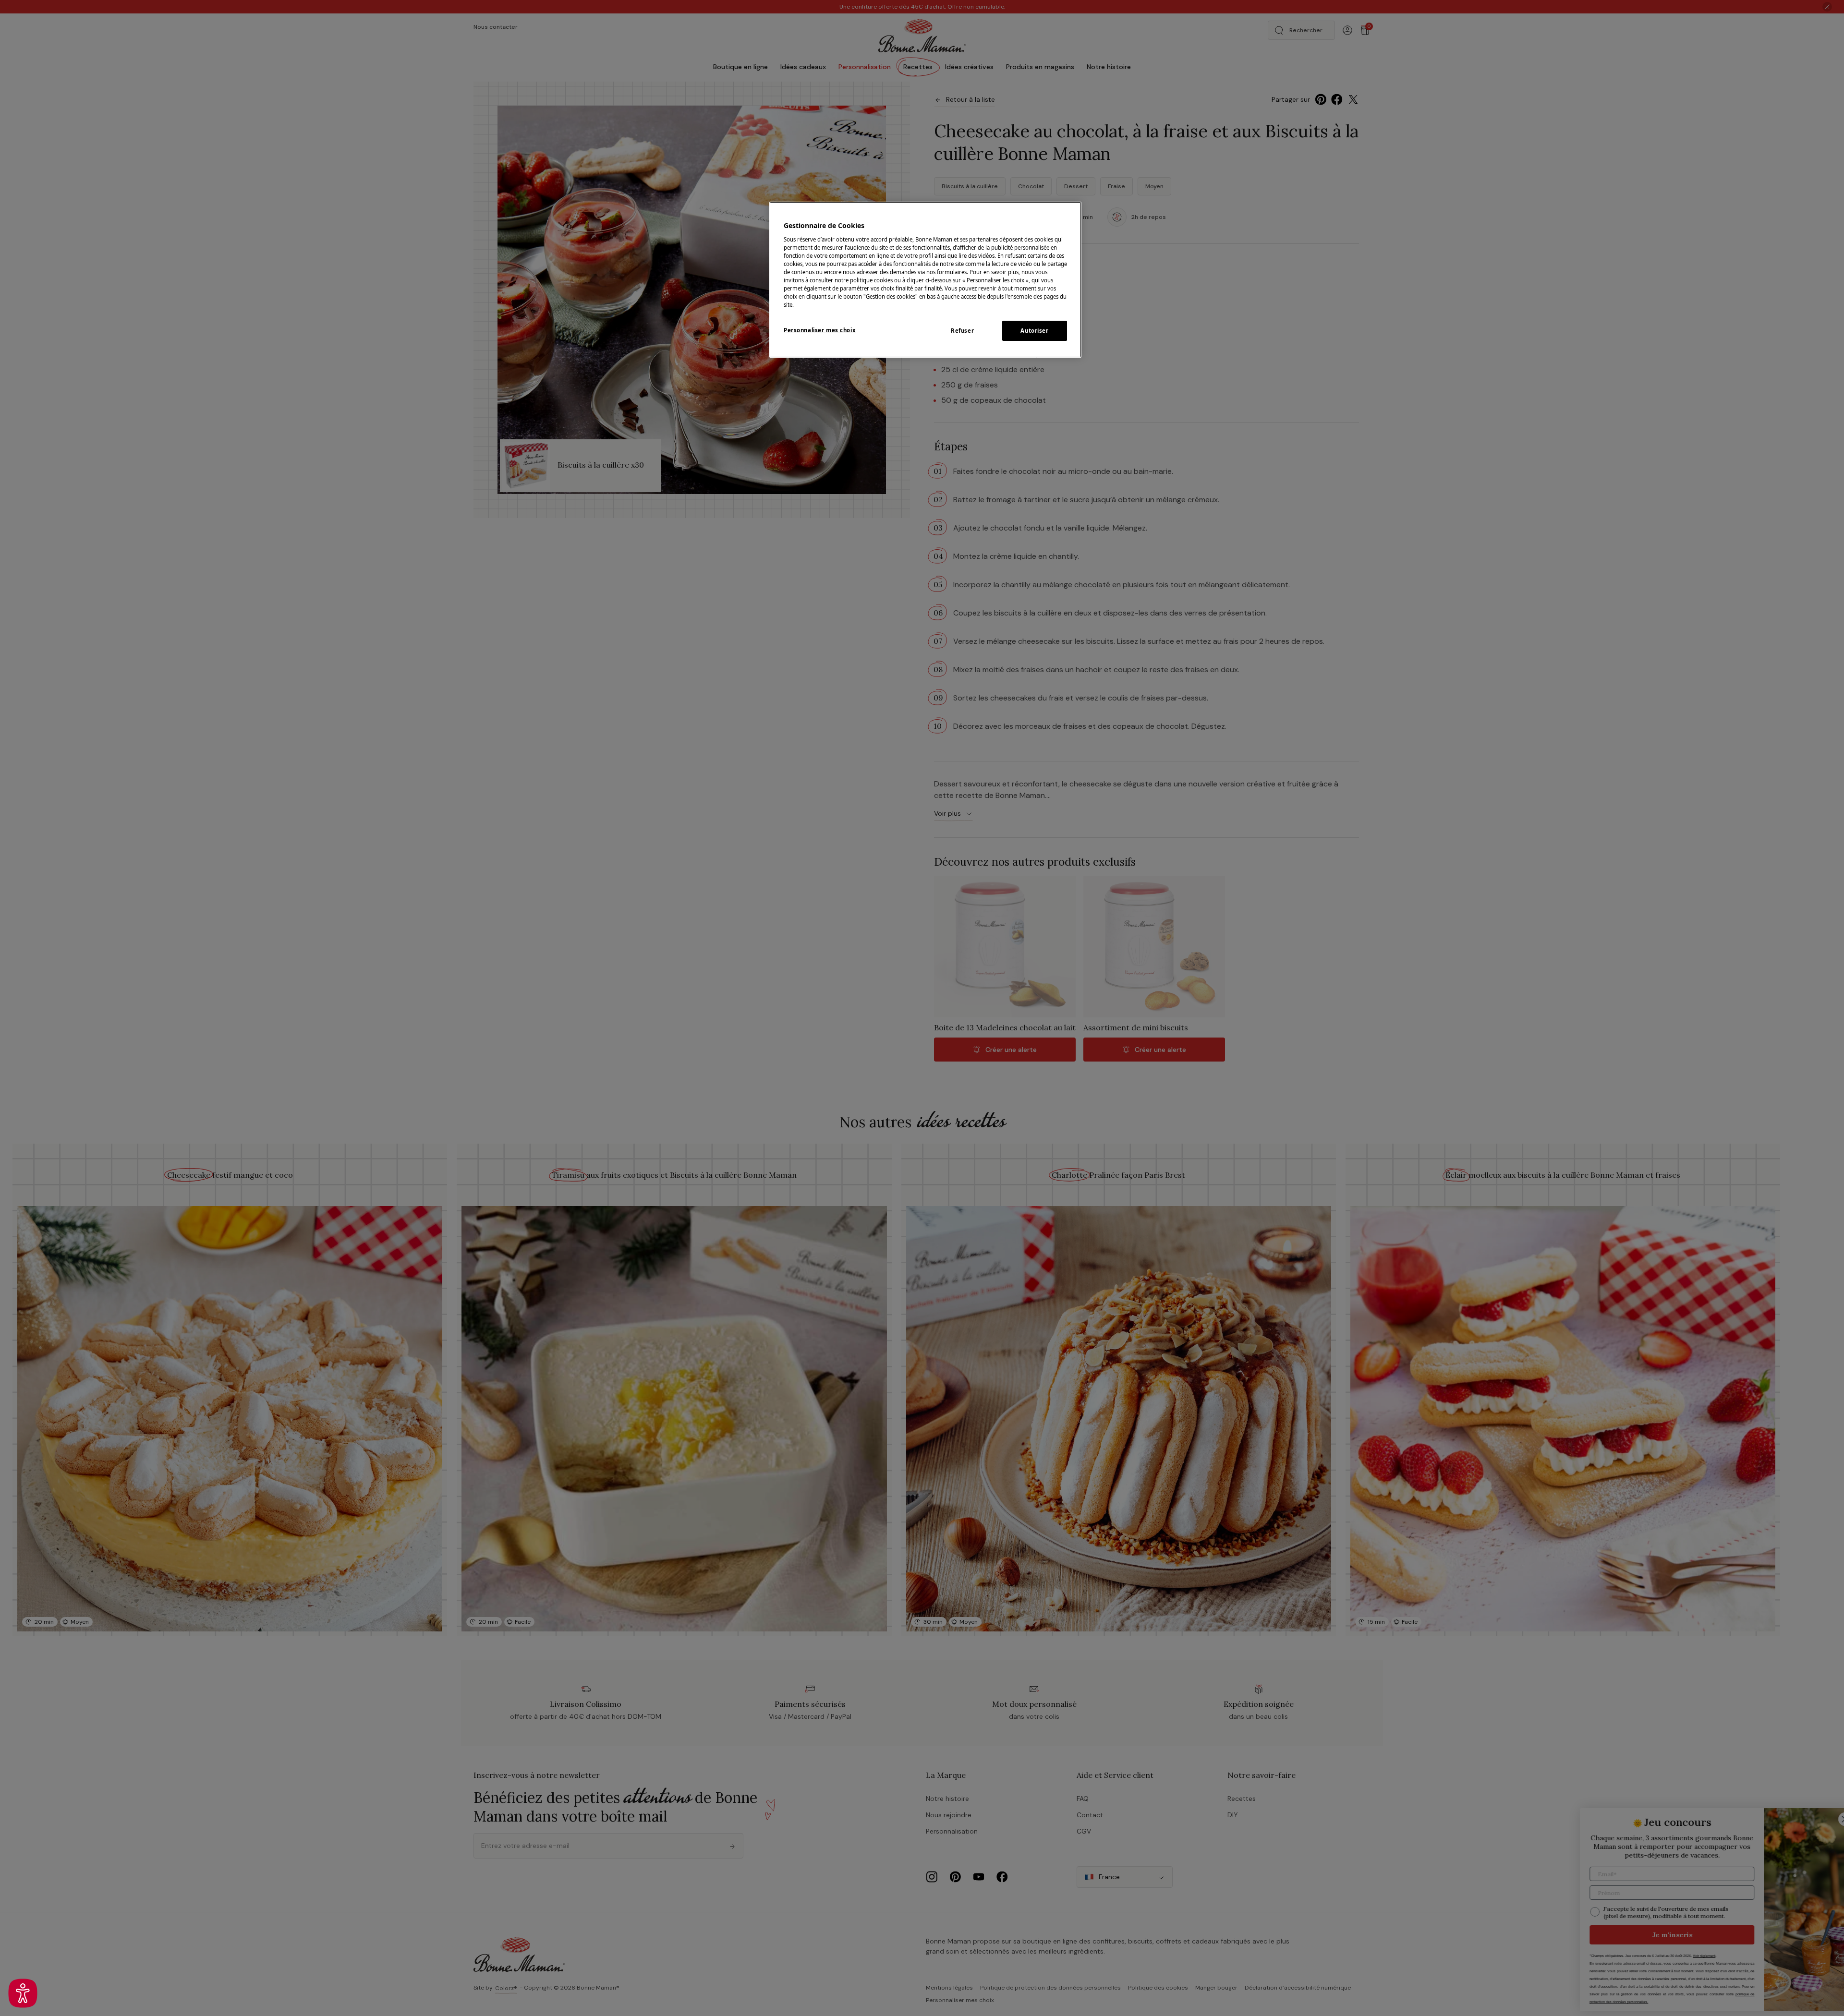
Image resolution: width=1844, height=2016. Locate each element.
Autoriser (1034, 331)
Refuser (962, 331)
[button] (23, 1993)
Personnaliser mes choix (820, 330)
